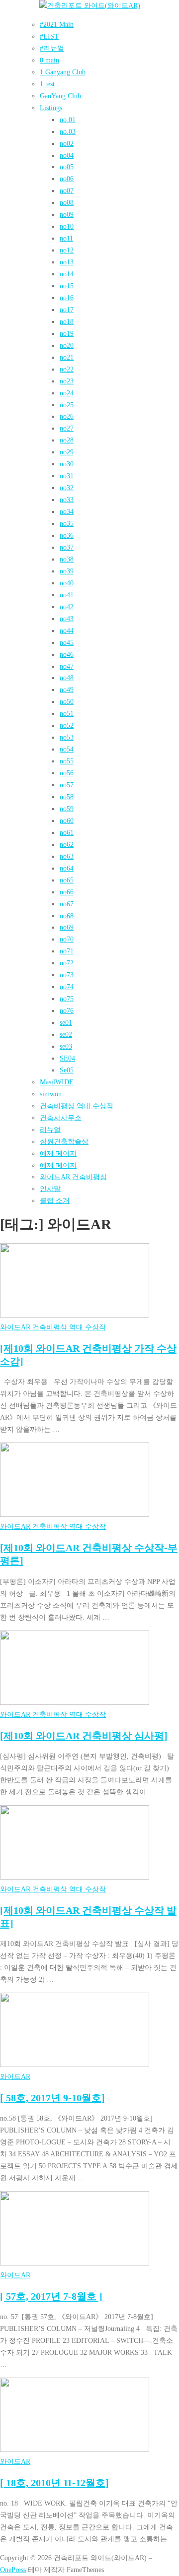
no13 (67, 262)
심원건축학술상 (64, 1141)
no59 (67, 809)
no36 (67, 535)
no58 (67, 797)
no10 (67, 226)
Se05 (67, 1070)
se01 (66, 1022)
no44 (67, 630)
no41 (67, 595)
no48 (67, 678)
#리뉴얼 (52, 48)
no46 (67, 654)
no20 (67, 345)
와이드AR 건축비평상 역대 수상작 (53, 1327)
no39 (67, 571)
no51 (67, 713)
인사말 (50, 1189)
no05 (67, 167)
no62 (67, 844)
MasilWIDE (57, 1082)
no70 (67, 939)
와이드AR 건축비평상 (73, 1177)
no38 (67, 559)
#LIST (49, 36)
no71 (67, 951)
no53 (67, 737)
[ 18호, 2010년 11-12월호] (54, 2483)
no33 (67, 500)
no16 (67, 298)
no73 (67, 975)
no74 (67, 987)
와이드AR (15, 2076)
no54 (67, 749)
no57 (67, 785)
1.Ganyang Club (63, 72)
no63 (67, 856)
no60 (67, 820)
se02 (66, 1034)
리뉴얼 (50, 1130)
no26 (67, 416)
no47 (67, 666)
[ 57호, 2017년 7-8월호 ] (51, 2296)
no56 (67, 773)
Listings (51, 108)
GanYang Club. (61, 96)
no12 (67, 250)
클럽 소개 (55, 1200)
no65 (67, 880)
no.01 (68, 120)
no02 (67, 143)
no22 (67, 369)
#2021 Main (57, 24)
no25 (67, 405)
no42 (67, 607)
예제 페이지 (58, 1153)
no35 (67, 523)
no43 (67, 619)
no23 (67, 381)
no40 (67, 583)
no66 (67, 892)
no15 (67, 286)
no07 (67, 190)
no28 (67, 440)
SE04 (67, 1058)
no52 (67, 725)
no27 (67, 428)
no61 (67, 832)
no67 (67, 904)
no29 (67, 452)
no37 (67, 547)
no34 (67, 511)
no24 (67, 393)
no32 (67, 488)
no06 (67, 179)
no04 (67, 155)
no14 (67, 274)
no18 (67, 321)
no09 (67, 214)
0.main (49, 60)
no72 (67, 963)
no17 (67, 310)
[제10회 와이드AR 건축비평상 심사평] (84, 1736)
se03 (66, 1046)
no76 (67, 1010)
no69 (67, 927)
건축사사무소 (61, 1118)
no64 (67, 868)
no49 (67, 690)
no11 (66, 238)
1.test (47, 84)
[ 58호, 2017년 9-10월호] (52, 2098)
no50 (67, 701)
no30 (67, 464)
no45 (67, 642)
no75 (67, 999)
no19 (67, 333)
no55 (67, 761)
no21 (67, 357)
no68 (67, 916)
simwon (51, 1094)
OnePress (13, 2570)
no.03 (68, 131)
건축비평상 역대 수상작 (77, 1106)
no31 (67, 476)
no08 (67, 202)
